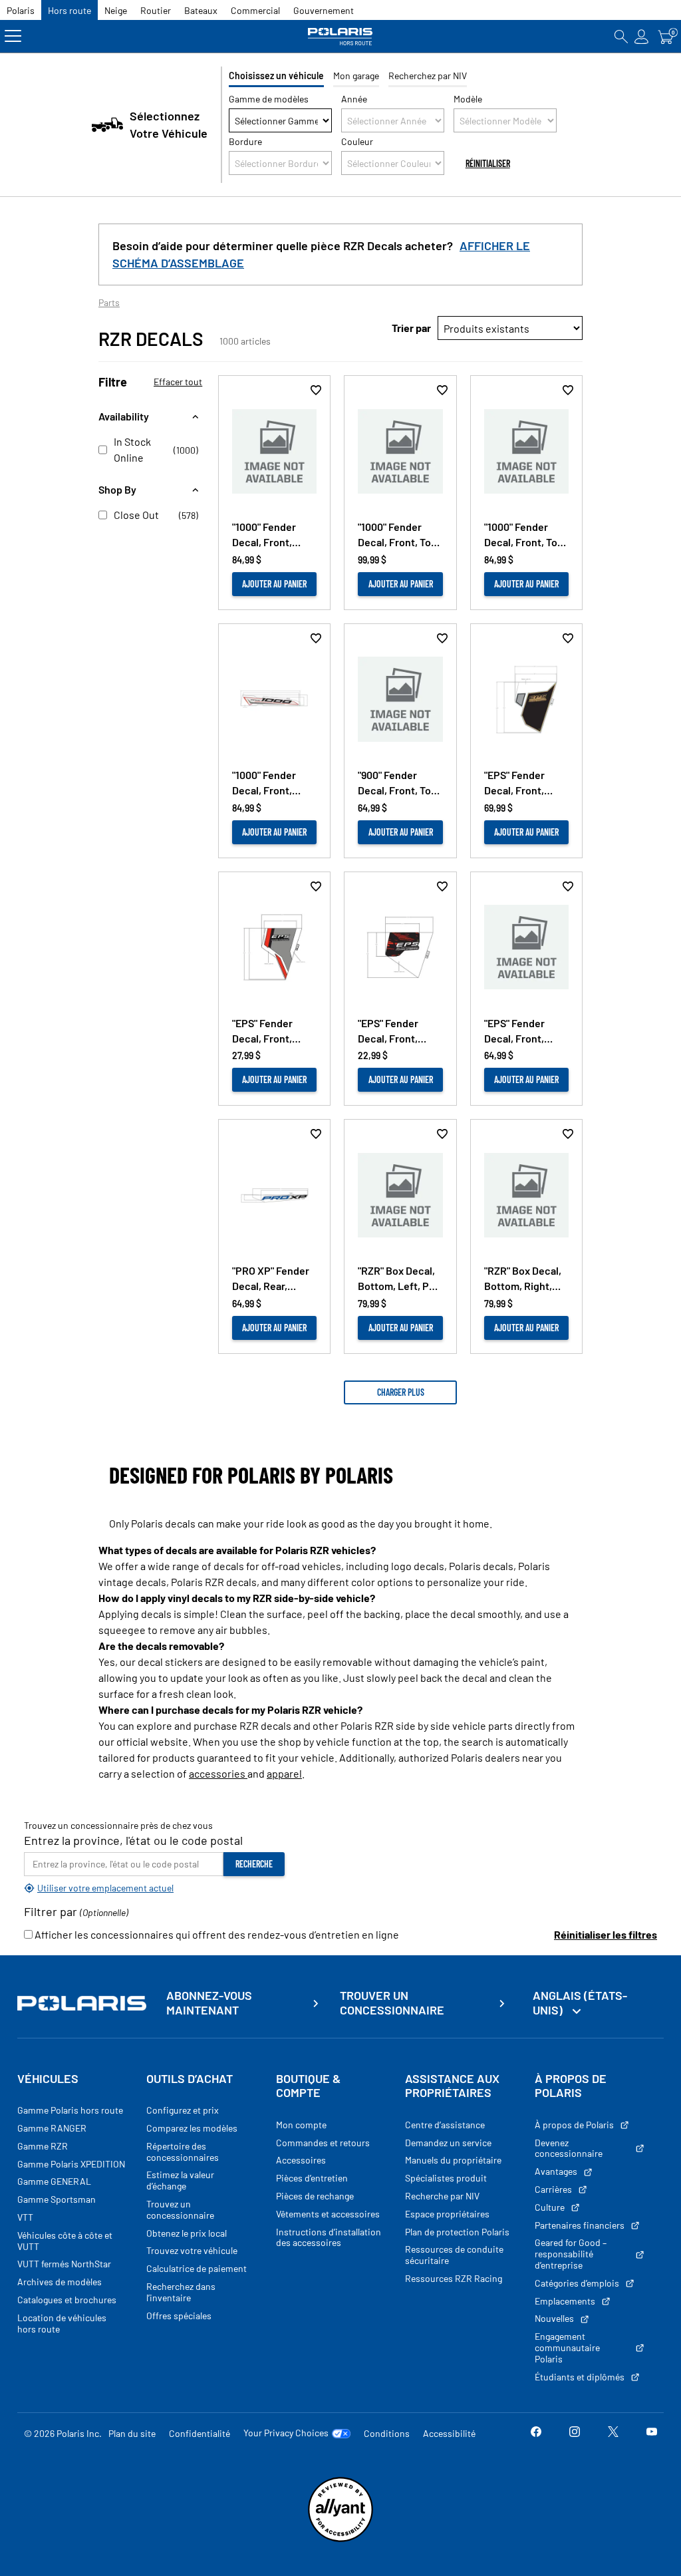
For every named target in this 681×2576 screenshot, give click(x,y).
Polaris (21, 10)
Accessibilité (449, 2433)
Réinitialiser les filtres (606, 1934)
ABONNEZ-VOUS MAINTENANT (209, 2003)
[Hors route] (340, 36)
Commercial (255, 10)
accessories (218, 1773)
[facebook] (536, 2433)
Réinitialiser (488, 163)
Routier (156, 10)
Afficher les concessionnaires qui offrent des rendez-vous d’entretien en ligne (216, 1934)
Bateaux (201, 10)
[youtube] (652, 2433)
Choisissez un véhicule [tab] (276, 76)
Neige (116, 10)
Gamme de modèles (269, 99)
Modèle (468, 99)
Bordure (245, 141)
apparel (284, 1773)
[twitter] (613, 2433)
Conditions (387, 2433)
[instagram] (575, 2433)
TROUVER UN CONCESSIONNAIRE (392, 2003)
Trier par (411, 328)
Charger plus (401, 1392)
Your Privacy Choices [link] (286, 2433)
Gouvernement (324, 10)
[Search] (621, 36)
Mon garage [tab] (356, 76)
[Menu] (13, 36)
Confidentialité (200, 2433)
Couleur (357, 141)
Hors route (69, 10)
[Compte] (642, 36)
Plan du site (132, 2433)
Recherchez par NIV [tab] (428, 76)
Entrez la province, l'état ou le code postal (133, 1840)
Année (354, 99)
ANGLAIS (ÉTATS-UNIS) (580, 2003)
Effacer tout (178, 382)
